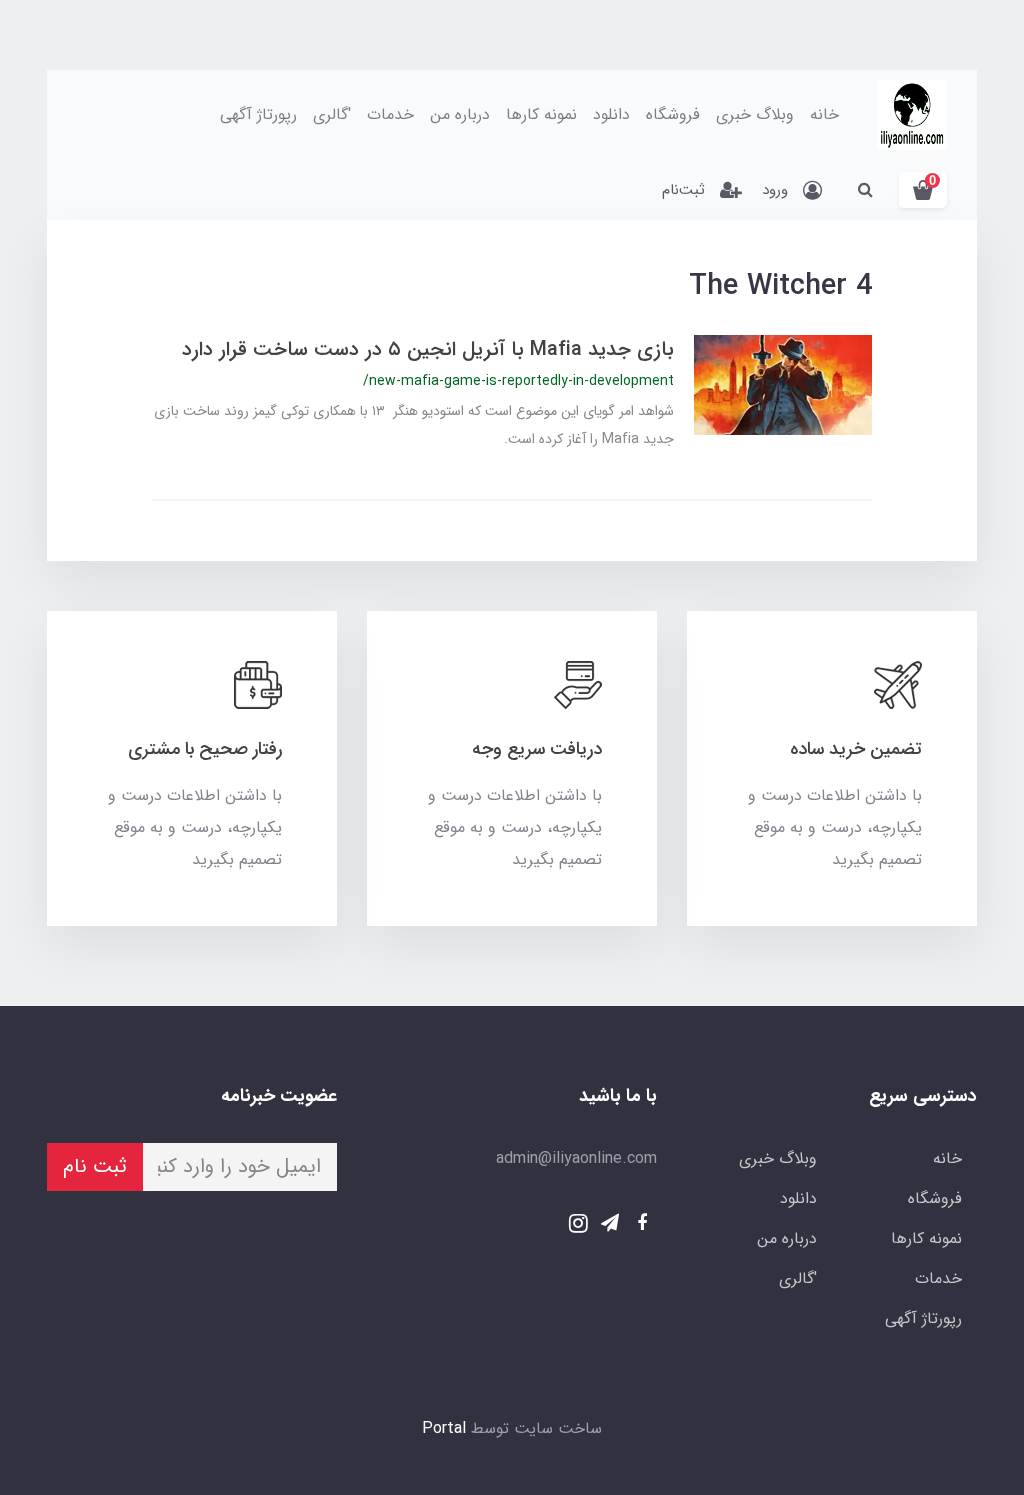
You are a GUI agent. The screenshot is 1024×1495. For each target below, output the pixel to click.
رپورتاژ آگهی (258, 114)
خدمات (390, 114)
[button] (923, 190)
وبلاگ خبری (755, 114)
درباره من (460, 114)
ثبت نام (95, 1166)
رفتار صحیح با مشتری (205, 749)
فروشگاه (673, 114)
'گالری (332, 114)
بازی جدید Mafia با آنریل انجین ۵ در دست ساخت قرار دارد (428, 349)
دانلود (611, 114)
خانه (824, 114)
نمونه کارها (541, 114)
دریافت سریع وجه (537, 749)
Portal (444, 1428)
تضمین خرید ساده (856, 749)
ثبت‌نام (683, 190)
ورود (775, 190)
